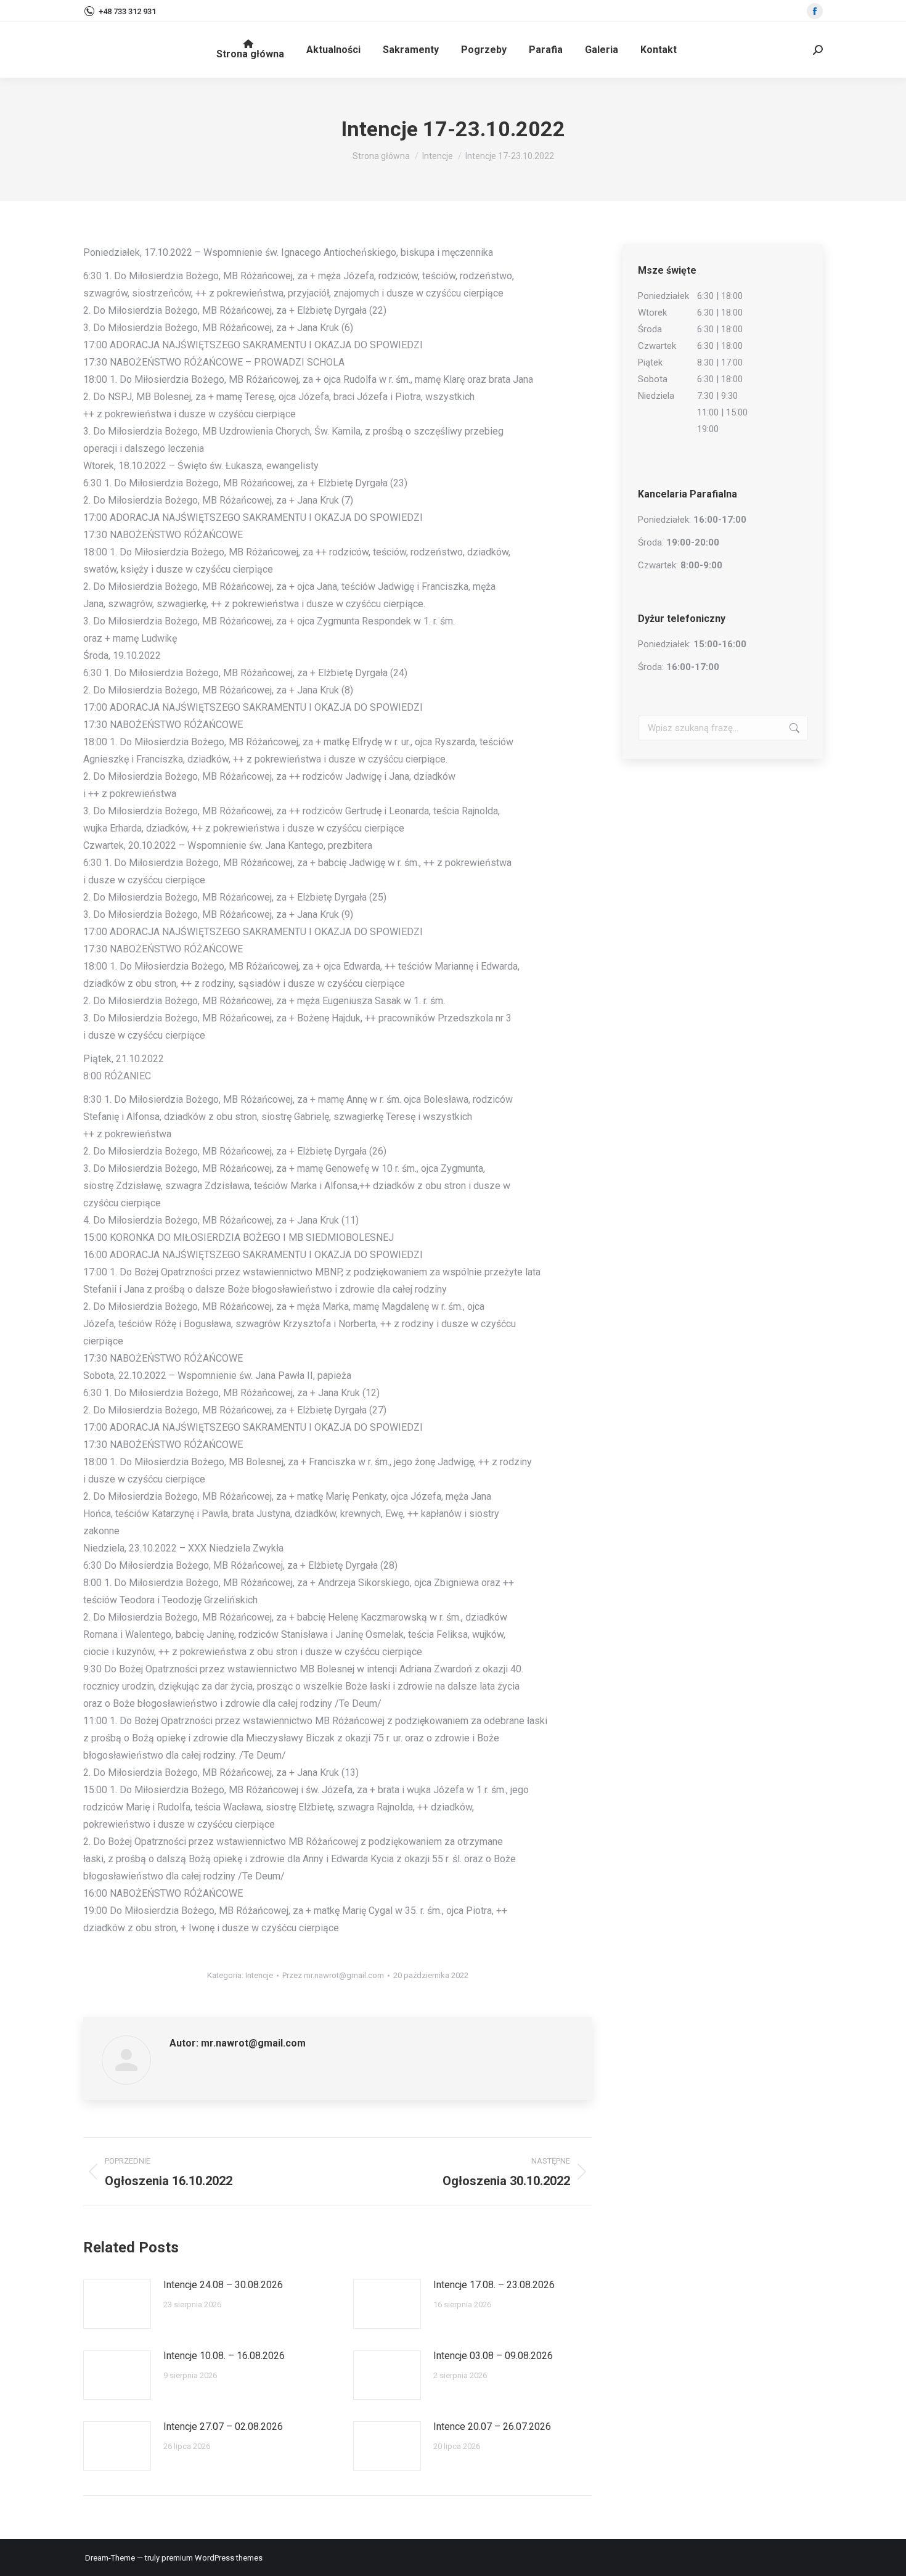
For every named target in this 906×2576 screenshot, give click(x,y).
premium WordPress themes (212, 2558)
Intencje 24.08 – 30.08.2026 (223, 2285)
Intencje (259, 1975)
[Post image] (117, 2304)
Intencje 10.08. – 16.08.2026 (224, 2356)
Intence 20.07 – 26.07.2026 (492, 2427)
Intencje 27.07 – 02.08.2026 (223, 2427)
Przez (333, 1975)
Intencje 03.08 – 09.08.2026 (493, 2356)
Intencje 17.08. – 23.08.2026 (494, 2285)
